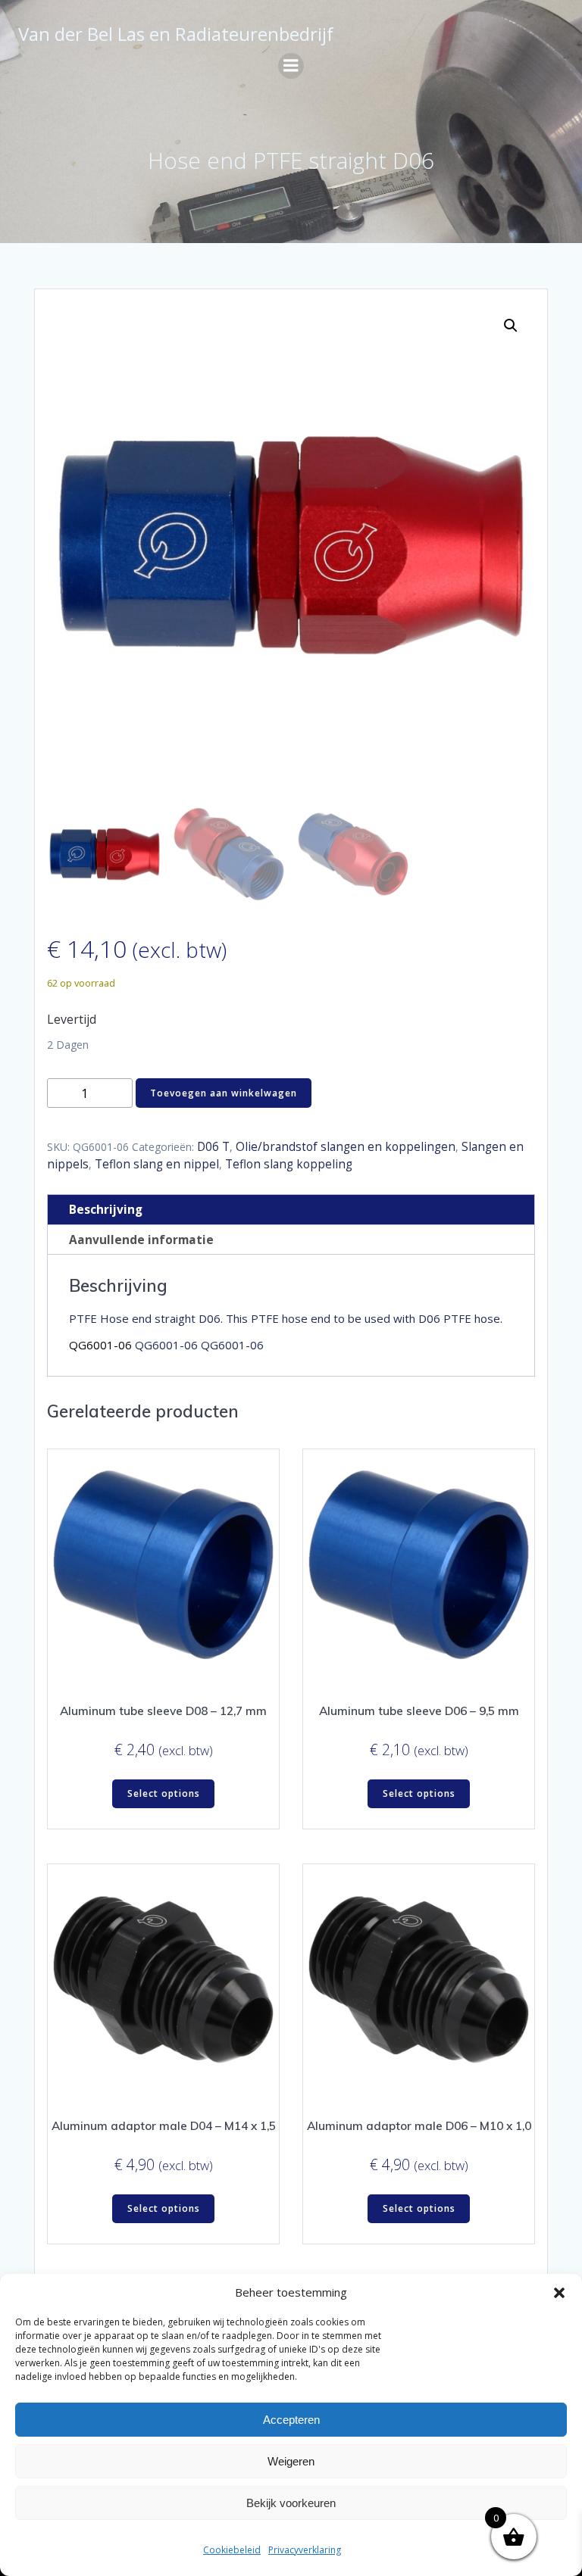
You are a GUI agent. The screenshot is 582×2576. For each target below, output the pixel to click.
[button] (559, 2293)
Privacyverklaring (305, 2550)
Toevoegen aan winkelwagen (224, 1093)
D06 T (213, 1147)
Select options (164, 1793)
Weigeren (291, 2461)
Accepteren (291, 2420)
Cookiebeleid (232, 2550)
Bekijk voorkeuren (291, 2503)
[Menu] (291, 66)
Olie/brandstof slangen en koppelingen (346, 1147)
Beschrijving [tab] (106, 1210)
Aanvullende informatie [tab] (141, 1240)
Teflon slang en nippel (157, 1164)
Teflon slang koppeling (289, 1164)
